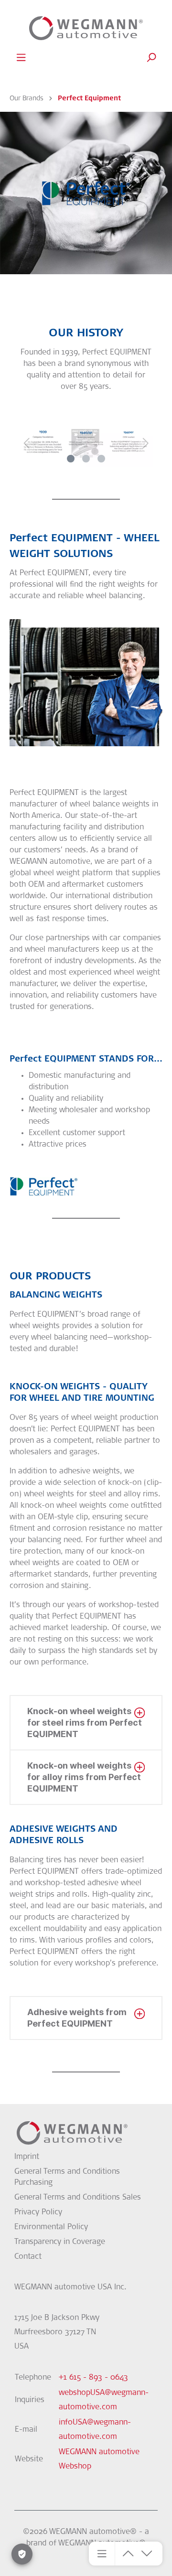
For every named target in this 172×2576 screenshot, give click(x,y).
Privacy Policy (38, 2212)
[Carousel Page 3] (101, 459)
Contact (28, 2257)
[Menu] (21, 58)
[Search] (151, 58)
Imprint (27, 2157)
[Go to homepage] (86, 28)
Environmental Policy (51, 2227)
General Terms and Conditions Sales (78, 2198)
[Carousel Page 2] (86, 459)
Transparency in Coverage (60, 2242)
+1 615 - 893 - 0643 (93, 2378)
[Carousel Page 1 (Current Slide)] (71, 459)
